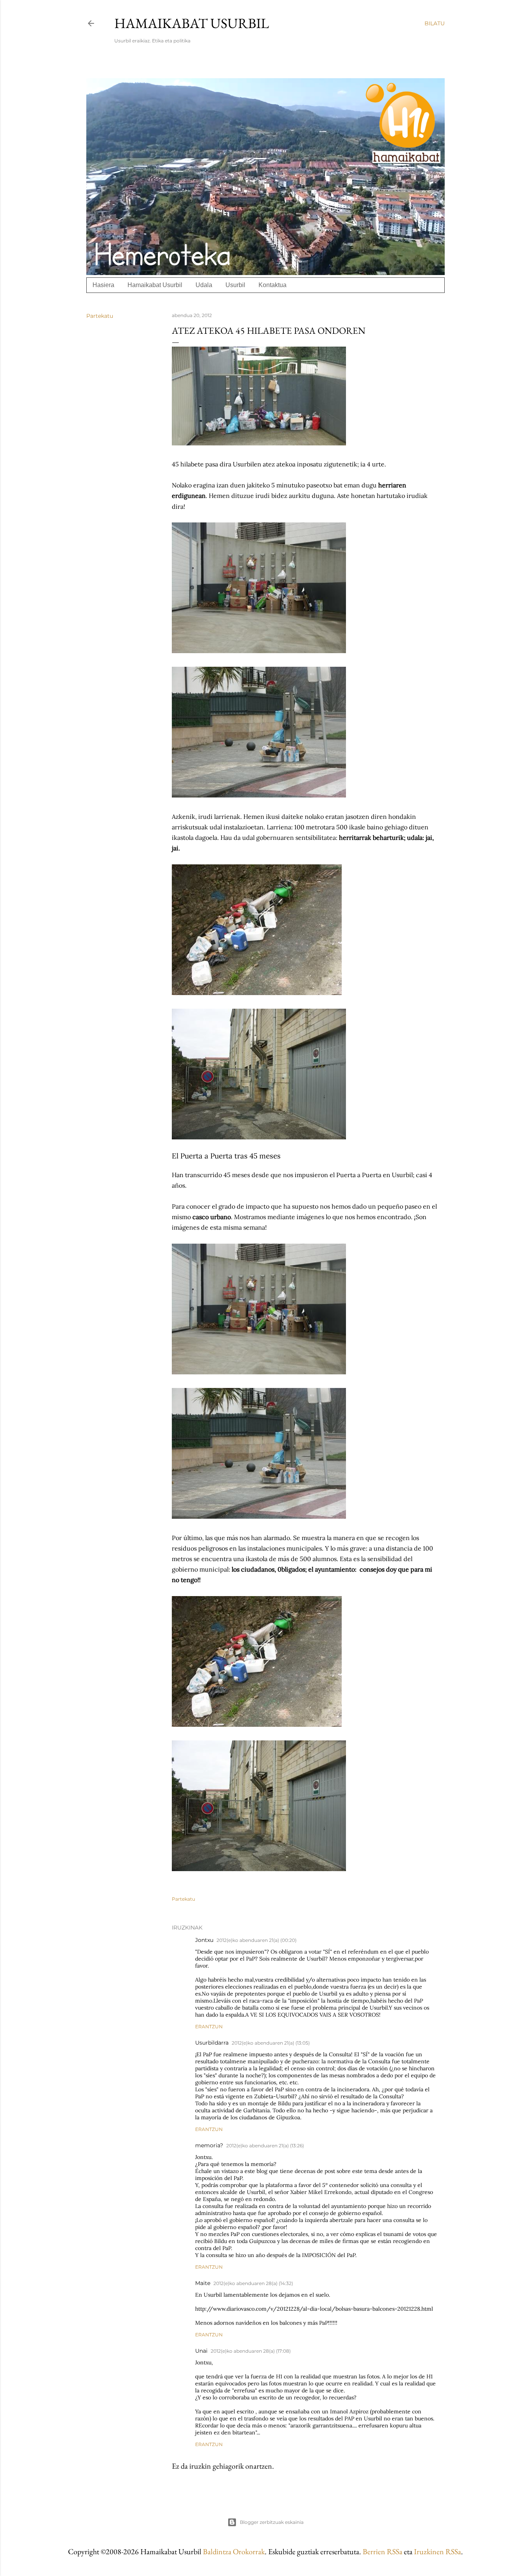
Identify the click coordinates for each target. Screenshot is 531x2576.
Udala (204, 285)
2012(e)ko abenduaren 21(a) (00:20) (257, 1940)
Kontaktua (272, 285)
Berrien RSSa (383, 2551)
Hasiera (103, 285)
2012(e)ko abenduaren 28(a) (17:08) (251, 2351)
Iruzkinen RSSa (438, 2551)
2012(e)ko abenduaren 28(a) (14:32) (253, 2283)
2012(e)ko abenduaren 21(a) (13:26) (265, 2146)
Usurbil (235, 285)
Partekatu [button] (100, 316)
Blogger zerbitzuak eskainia (272, 2522)
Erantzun (209, 2027)
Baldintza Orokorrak (234, 2551)
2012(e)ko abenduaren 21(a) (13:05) (271, 2043)
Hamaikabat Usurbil (192, 23)
